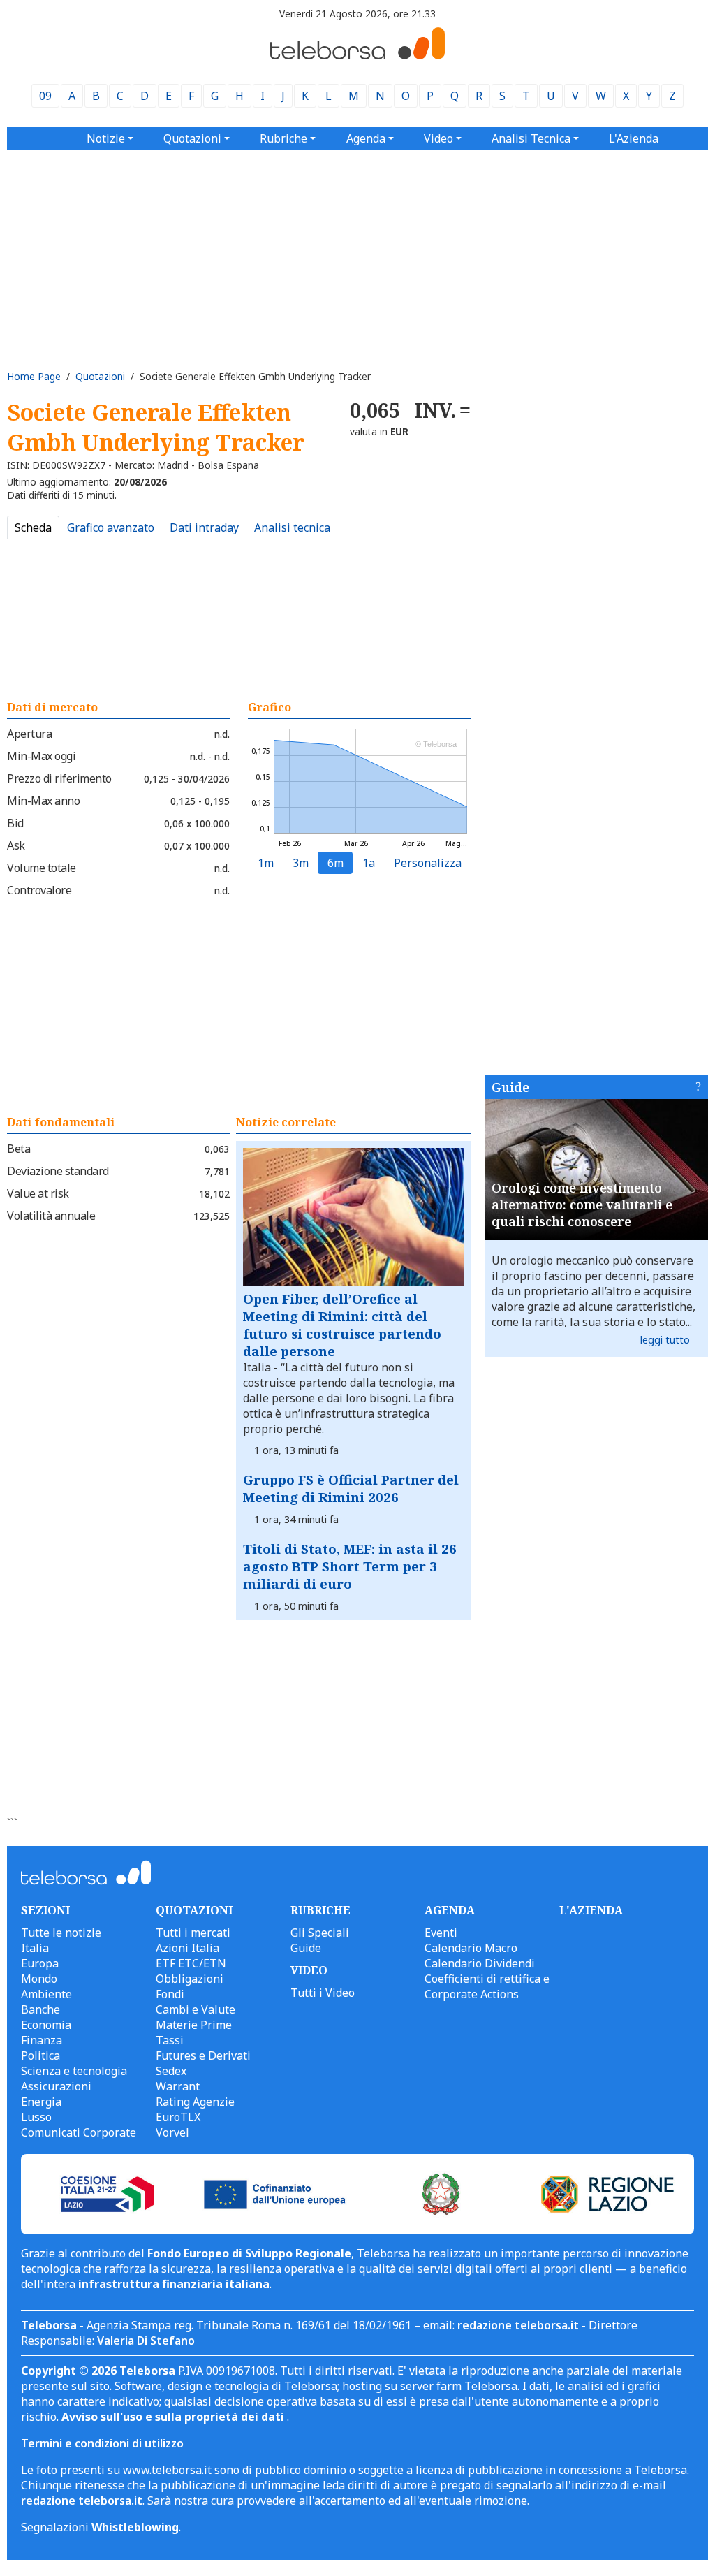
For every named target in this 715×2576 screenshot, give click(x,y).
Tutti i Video (323, 1993)
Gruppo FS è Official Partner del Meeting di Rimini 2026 (351, 1488)
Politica (40, 2055)
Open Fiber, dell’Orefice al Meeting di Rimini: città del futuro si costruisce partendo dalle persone (342, 1325)
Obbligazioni (190, 1979)
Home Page (34, 376)
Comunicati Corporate (79, 2132)
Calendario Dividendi (480, 1963)
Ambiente (46, 1994)
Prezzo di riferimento (59, 778)
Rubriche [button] (283, 138)
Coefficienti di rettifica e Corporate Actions (487, 1986)
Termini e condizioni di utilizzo (102, 2443)
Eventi (441, 1933)
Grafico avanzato (111, 527)
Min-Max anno (43, 801)
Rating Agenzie (195, 2102)
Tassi (170, 2040)
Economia (46, 2025)
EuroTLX (178, 2117)
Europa (40, 1963)
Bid (15, 823)
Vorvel (172, 2132)
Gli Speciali (320, 1933)
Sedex (171, 2071)
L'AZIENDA (591, 1910)
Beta (19, 1149)
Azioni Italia (187, 1948)
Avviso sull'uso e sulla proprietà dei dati (174, 2417)
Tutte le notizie (61, 1933)
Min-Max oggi (41, 756)
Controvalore (39, 890)
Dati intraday (204, 527)
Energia (41, 2102)
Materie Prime (194, 2025)
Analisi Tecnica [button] (531, 138)
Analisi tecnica (292, 527)
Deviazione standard (58, 1171)
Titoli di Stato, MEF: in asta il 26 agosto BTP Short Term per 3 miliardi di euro (350, 1566)
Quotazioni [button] (192, 138)
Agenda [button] (366, 138)
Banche (40, 2009)
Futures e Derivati (203, 2055)
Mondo (39, 1979)
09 (45, 96)
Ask (16, 845)
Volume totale (42, 868)
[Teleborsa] (357, 55)
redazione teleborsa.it (518, 2325)
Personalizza (428, 863)
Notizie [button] (106, 138)
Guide (510, 1087)
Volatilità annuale (51, 1216)
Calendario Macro (471, 1948)
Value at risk (38, 1193)
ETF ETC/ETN (191, 1963)
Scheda (33, 527)
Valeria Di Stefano (146, 2341)
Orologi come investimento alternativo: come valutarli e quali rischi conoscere (582, 1205)
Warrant (178, 2086)
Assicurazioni (56, 2086)
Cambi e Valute (196, 2009)
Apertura (29, 734)
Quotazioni (100, 376)
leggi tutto (665, 1340)
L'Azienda (634, 138)
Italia (35, 1948)
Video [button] (438, 138)
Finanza (42, 2040)
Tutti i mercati (193, 1933)
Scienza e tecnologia (74, 2071)
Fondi (170, 1994)
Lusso (36, 2117)
